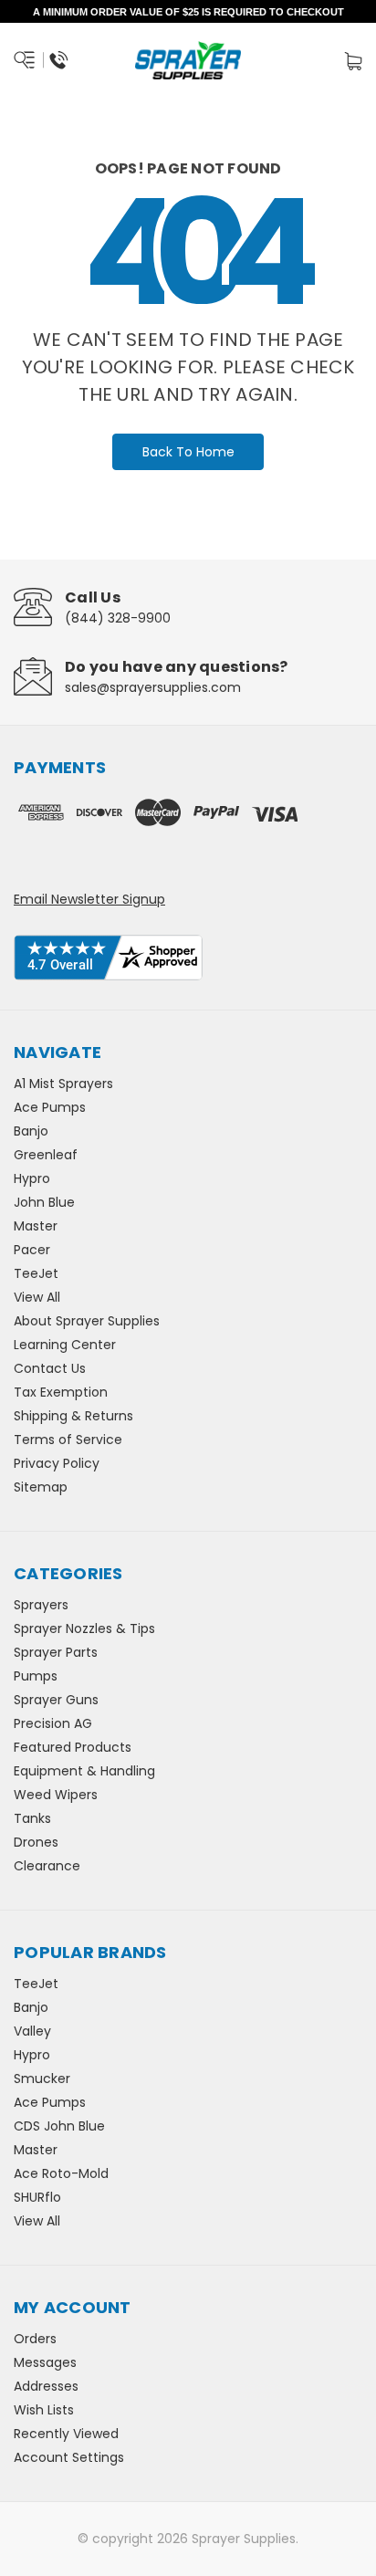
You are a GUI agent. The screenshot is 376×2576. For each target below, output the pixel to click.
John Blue (44, 1202)
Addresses (46, 2386)
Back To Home (188, 452)
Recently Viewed (66, 2434)
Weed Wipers (56, 1795)
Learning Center (65, 1345)
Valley (32, 2031)
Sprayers (41, 1605)
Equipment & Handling (84, 1771)
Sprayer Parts (56, 1652)
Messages (45, 2362)
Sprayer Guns (56, 1700)
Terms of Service (68, 1440)
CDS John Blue (59, 2126)
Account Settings (69, 2457)
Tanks (32, 1818)
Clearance (47, 1866)
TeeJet (36, 1273)
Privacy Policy (57, 1463)
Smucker (42, 2079)
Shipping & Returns (73, 1416)
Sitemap (41, 1487)
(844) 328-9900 (118, 618)
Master (36, 1226)
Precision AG (53, 1723)
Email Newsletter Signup (89, 899)
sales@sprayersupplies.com (153, 687)
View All (37, 1297)
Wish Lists (44, 2410)
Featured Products (73, 1747)
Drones (36, 1842)
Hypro (32, 1178)
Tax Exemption (61, 1392)
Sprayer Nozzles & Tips (84, 1628)
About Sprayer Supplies (87, 1321)
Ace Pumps (50, 1107)
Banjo (31, 1131)
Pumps (36, 1676)
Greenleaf (46, 1155)
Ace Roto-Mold (61, 2173)
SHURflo (37, 2197)
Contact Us (50, 1368)
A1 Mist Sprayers (63, 1084)
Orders (35, 2339)
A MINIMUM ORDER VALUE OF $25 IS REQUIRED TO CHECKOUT (188, 12)
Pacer (32, 1250)
